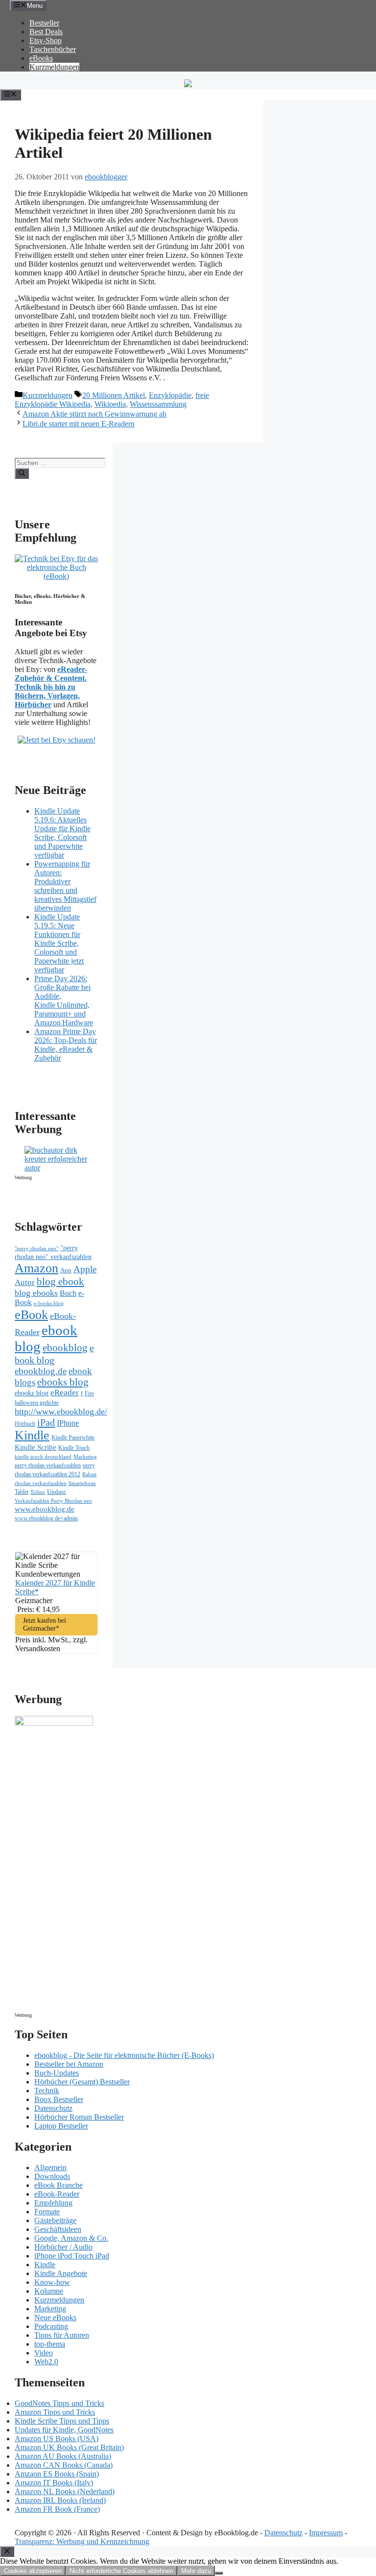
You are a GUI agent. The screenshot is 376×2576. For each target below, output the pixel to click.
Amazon (36, 1268)
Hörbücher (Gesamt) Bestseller (82, 2082)
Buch (68, 1293)
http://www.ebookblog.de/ (61, 1412)
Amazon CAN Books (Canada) (64, 2465)
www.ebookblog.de (45, 1509)
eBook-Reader (57, 2194)
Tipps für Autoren (62, 2335)
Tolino (38, 1492)
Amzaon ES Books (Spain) (57, 2474)
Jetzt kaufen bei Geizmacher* (45, 1624)
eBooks (41, 58)
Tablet (22, 1492)
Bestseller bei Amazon (69, 2064)
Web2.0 (46, 2362)
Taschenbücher (53, 49)
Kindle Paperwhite (73, 1437)
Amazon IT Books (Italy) (54, 2483)
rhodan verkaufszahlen (41, 1483)
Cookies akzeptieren (33, 2571)
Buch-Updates (57, 2073)
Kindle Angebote (61, 2273)
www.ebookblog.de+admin (46, 1519)
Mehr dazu (196, 2571)
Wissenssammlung (158, 404)
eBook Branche (59, 2185)
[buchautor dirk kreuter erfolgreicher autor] (61, 1168)
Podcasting (51, 2326)
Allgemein (50, 2167)
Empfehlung (53, 2203)
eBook (31, 1315)
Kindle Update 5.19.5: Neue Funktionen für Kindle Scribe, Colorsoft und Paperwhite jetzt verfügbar (59, 943)
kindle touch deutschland (43, 1457)
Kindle (32, 1435)
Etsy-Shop (46, 40)
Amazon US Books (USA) (57, 2439)
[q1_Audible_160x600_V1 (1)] (54, 1723)
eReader (65, 1393)
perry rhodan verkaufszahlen (48, 1465)
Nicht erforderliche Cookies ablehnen (121, 2571)
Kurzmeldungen (54, 67)
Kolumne (49, 2291)
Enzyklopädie (170, 395)
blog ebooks (36, 1293)
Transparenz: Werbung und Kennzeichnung (82, 2541)
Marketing (85, 1457)
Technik (47, 2091)
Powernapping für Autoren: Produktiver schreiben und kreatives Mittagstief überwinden (65, 886)
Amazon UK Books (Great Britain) (69, 2447)
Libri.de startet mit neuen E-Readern (79, 424)
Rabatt (89, 1474)
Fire (89, 1393)
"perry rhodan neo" (36, 1248)
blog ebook (60, 1282)
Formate (47, 2212)
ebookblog (65, 1348)
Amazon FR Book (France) (57, 2509)
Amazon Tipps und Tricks (55, 2412)
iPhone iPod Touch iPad (72, 2256)
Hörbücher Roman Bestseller (79, 2117)
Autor (25, 1282)
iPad (46, 1422)
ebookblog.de (41, 1371)
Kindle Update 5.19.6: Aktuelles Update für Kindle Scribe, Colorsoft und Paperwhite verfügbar (62, 833)
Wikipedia (110, 404)
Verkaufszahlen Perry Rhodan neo (53, 1501)
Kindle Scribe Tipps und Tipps (62, 2421)
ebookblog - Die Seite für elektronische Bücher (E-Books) (124, 2055)
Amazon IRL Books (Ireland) (60, 2500)
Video (44, 2353)
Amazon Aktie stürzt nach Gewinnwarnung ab (94, 414)
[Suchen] (22, 473)
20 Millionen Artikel (114, 395)
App (66, 1270)
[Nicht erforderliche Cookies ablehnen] (219, 2573)
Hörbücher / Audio (63, 2247)
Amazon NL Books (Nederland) (65, 2491)
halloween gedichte (37, 1403)
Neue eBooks (55, 2317)
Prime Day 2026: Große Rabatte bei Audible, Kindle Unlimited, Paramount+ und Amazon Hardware (64, 1001)
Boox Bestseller (59, 2099)
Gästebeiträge (55, 2220)
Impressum (326, 2533)
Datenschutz (53, 2108)
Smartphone (82, 1483)
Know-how (52, 2282)
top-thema (50, 2344)
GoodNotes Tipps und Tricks (59, 2403)
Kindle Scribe (35, 1447)
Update (57, 1492)
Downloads (52, 2176)
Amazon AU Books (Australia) (63, 2456)
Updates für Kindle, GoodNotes (64, 2430)
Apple (85, 1269)
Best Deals (46, 32)
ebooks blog (63, 1382)
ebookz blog (32, 1393)
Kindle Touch (74, 1448)
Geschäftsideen (58, 2229)
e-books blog (49, 1303)
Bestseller (44, 23)
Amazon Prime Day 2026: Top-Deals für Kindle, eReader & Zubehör (66, 1045)
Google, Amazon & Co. (71, 2238)
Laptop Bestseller (61, 2126)
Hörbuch (25, 1424)
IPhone (68, 1423)
